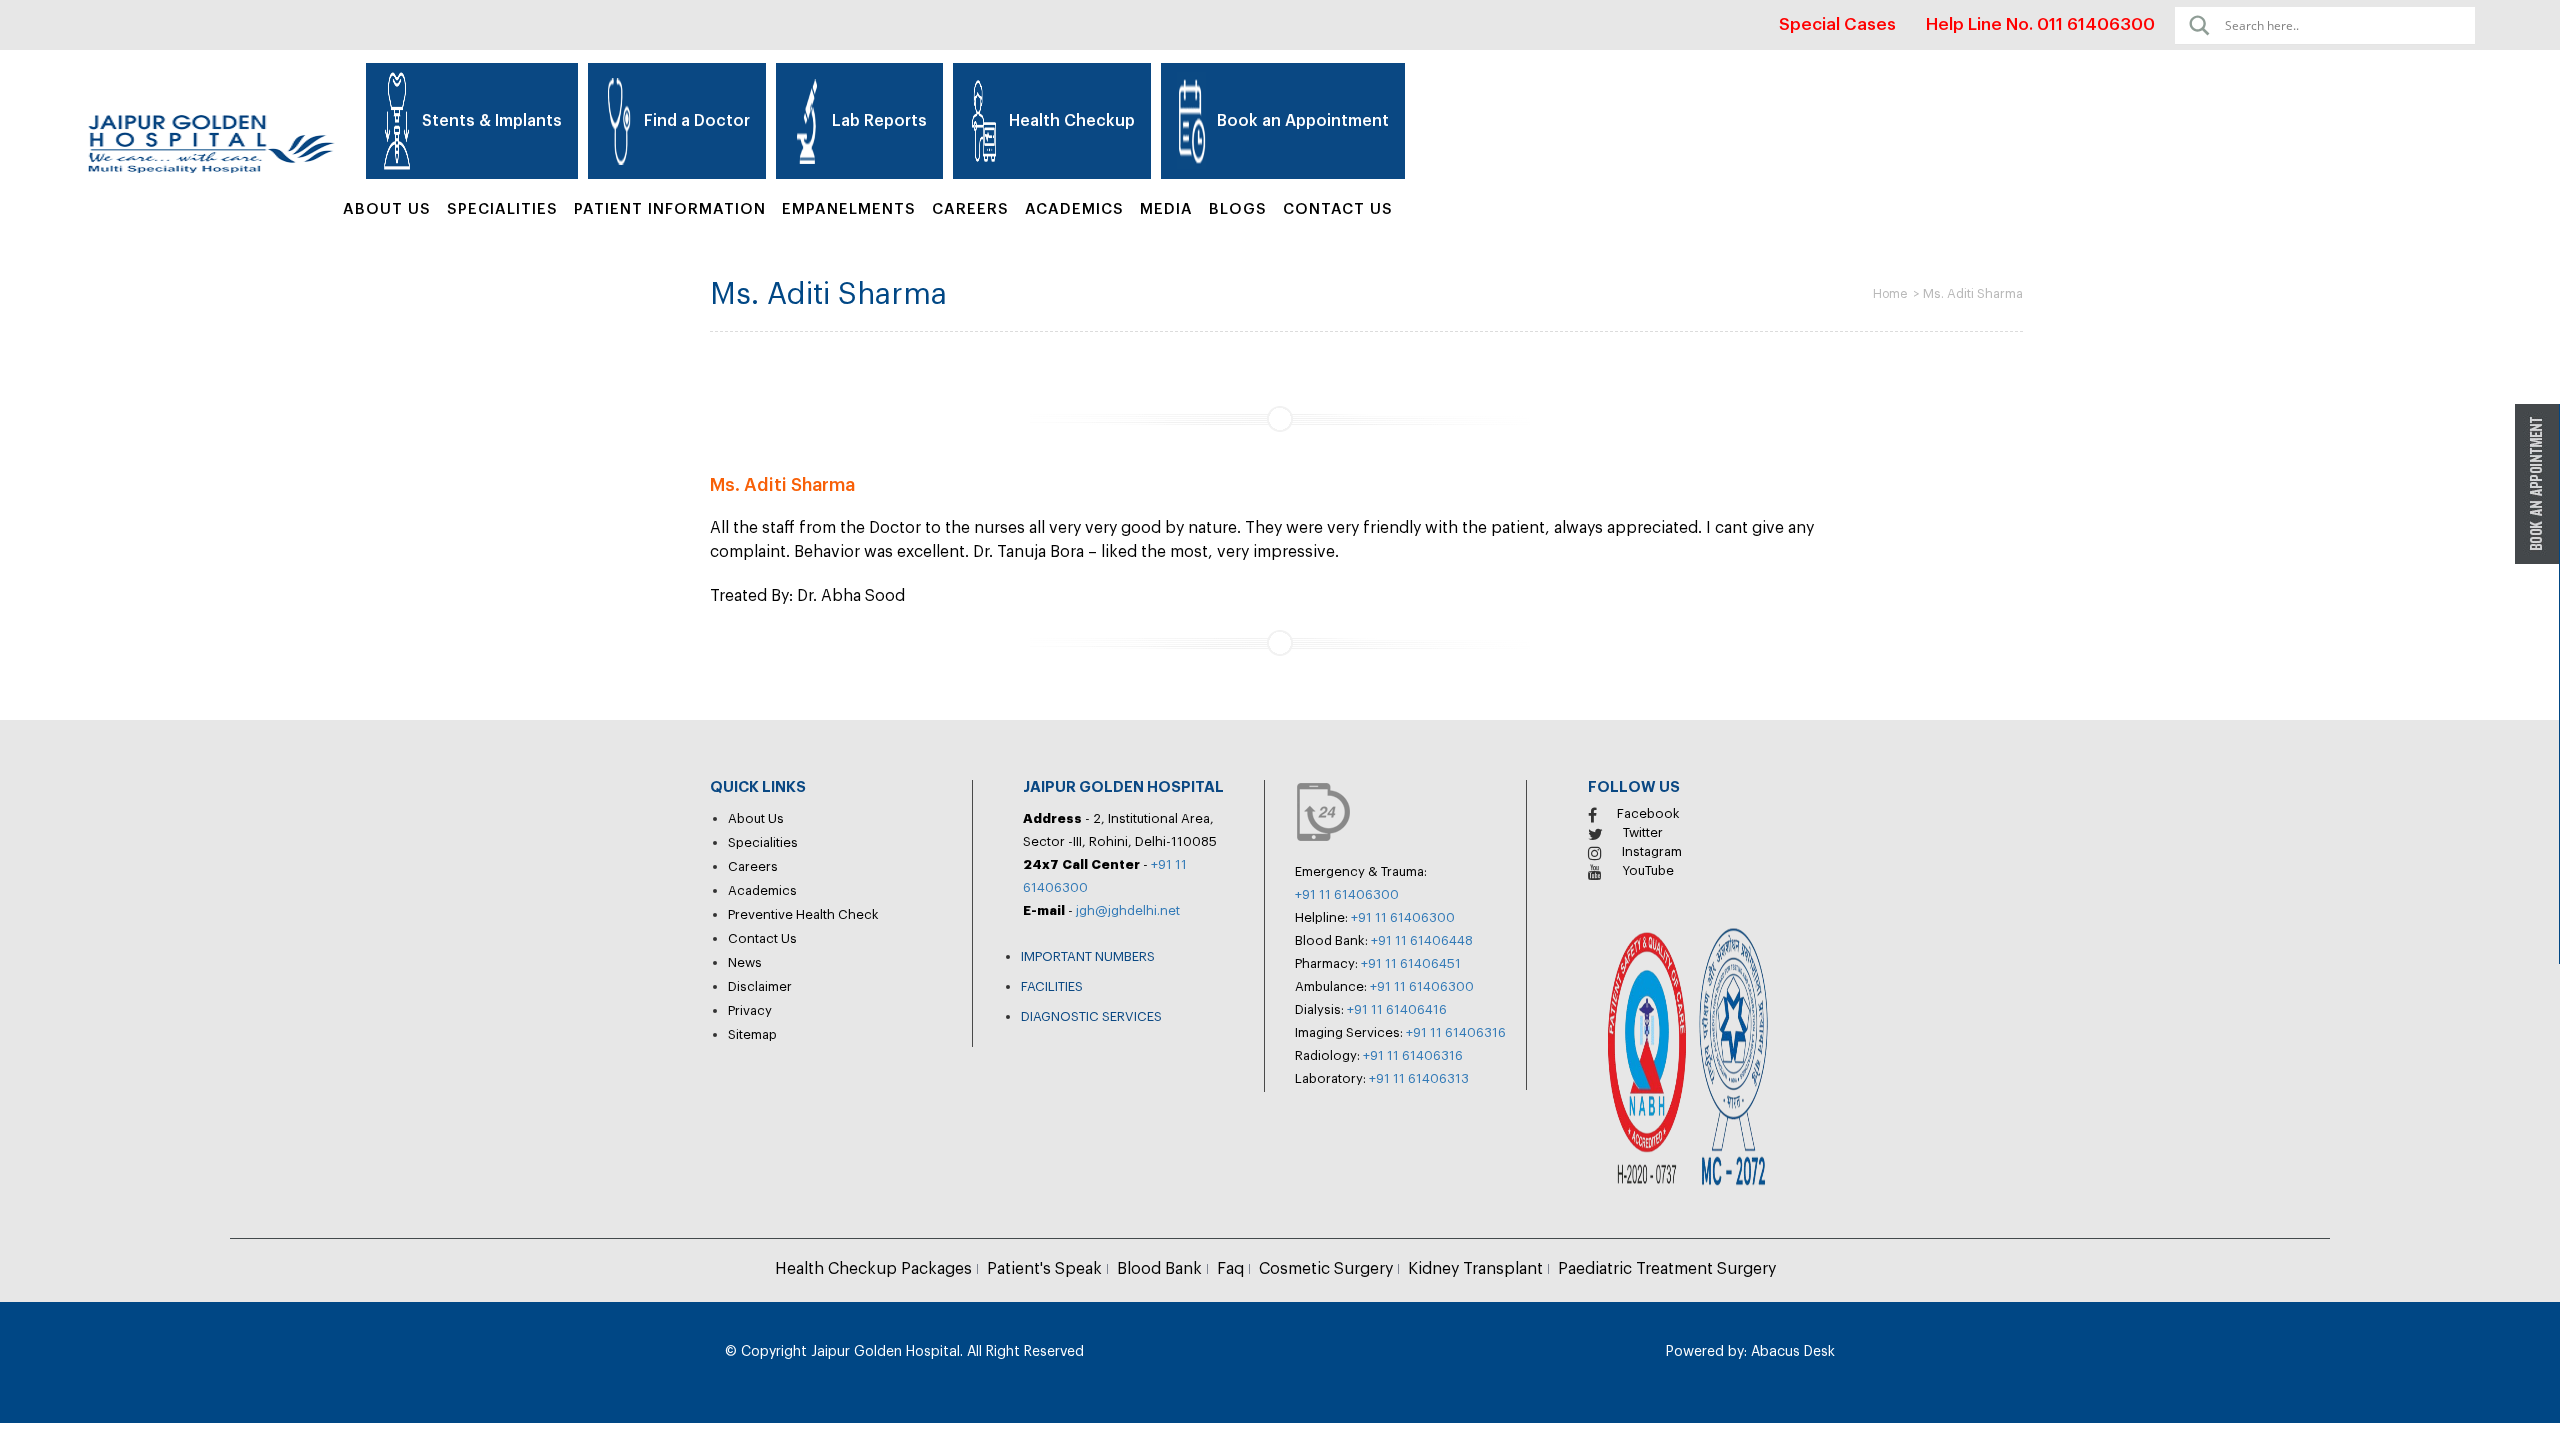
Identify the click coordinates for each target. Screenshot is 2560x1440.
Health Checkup (1072, 121)
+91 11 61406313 (1419, 1078)
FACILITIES (1052, 986)
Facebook (1648, 813)
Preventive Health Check (803, 914)
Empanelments (849, 209)
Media (1166, 209)
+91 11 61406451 (1411, 963)
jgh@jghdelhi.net (1128, 910)
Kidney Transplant (1475, 1269)
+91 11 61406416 (1397, 1009)
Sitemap (752, 1034)
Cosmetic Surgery (1326, 1269)
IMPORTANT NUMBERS (1088, 956)
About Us (387, 209)
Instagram (1652, 851)
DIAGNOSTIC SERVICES (1091, 1016)
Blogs (1238, 209)
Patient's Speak (1044, 1269)
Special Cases (1837, 24)
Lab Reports (879, 121)
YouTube (1648, 870)
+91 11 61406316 (1456, 1032)
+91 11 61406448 (1422, 940)
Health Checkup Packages (873, 1269)
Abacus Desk (1791, 1352)
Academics (1074, 209)
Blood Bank (1159, 1269)
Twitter (1643, 832)
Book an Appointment (1303, 121)
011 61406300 (2096, 24)
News (745, 962)
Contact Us (1338, 209)
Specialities (763, 842)
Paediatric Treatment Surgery (1667, 1269)
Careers (970, 209)
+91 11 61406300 (1347, 894)
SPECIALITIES (502, 209)
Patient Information (670, 209)
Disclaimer (760, 986)
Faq (1230, 1269)
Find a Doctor (697, 121)
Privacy (750, 1010)
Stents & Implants (492, 121)
